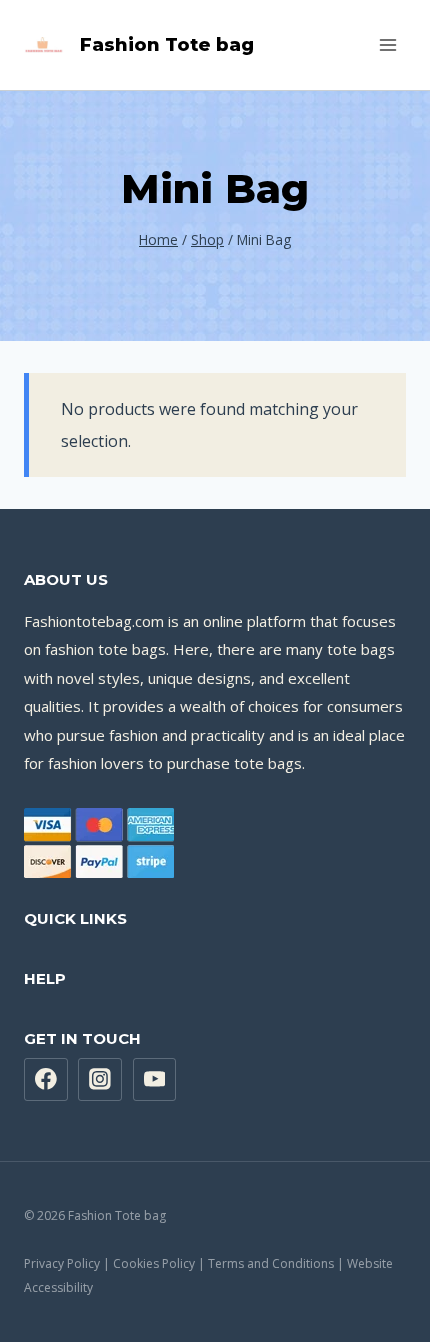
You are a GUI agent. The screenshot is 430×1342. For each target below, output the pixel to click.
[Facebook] (46, 1080)
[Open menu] (387, 44)
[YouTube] (155, 1080)
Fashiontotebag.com (94, 621)
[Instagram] (100, 1080)
